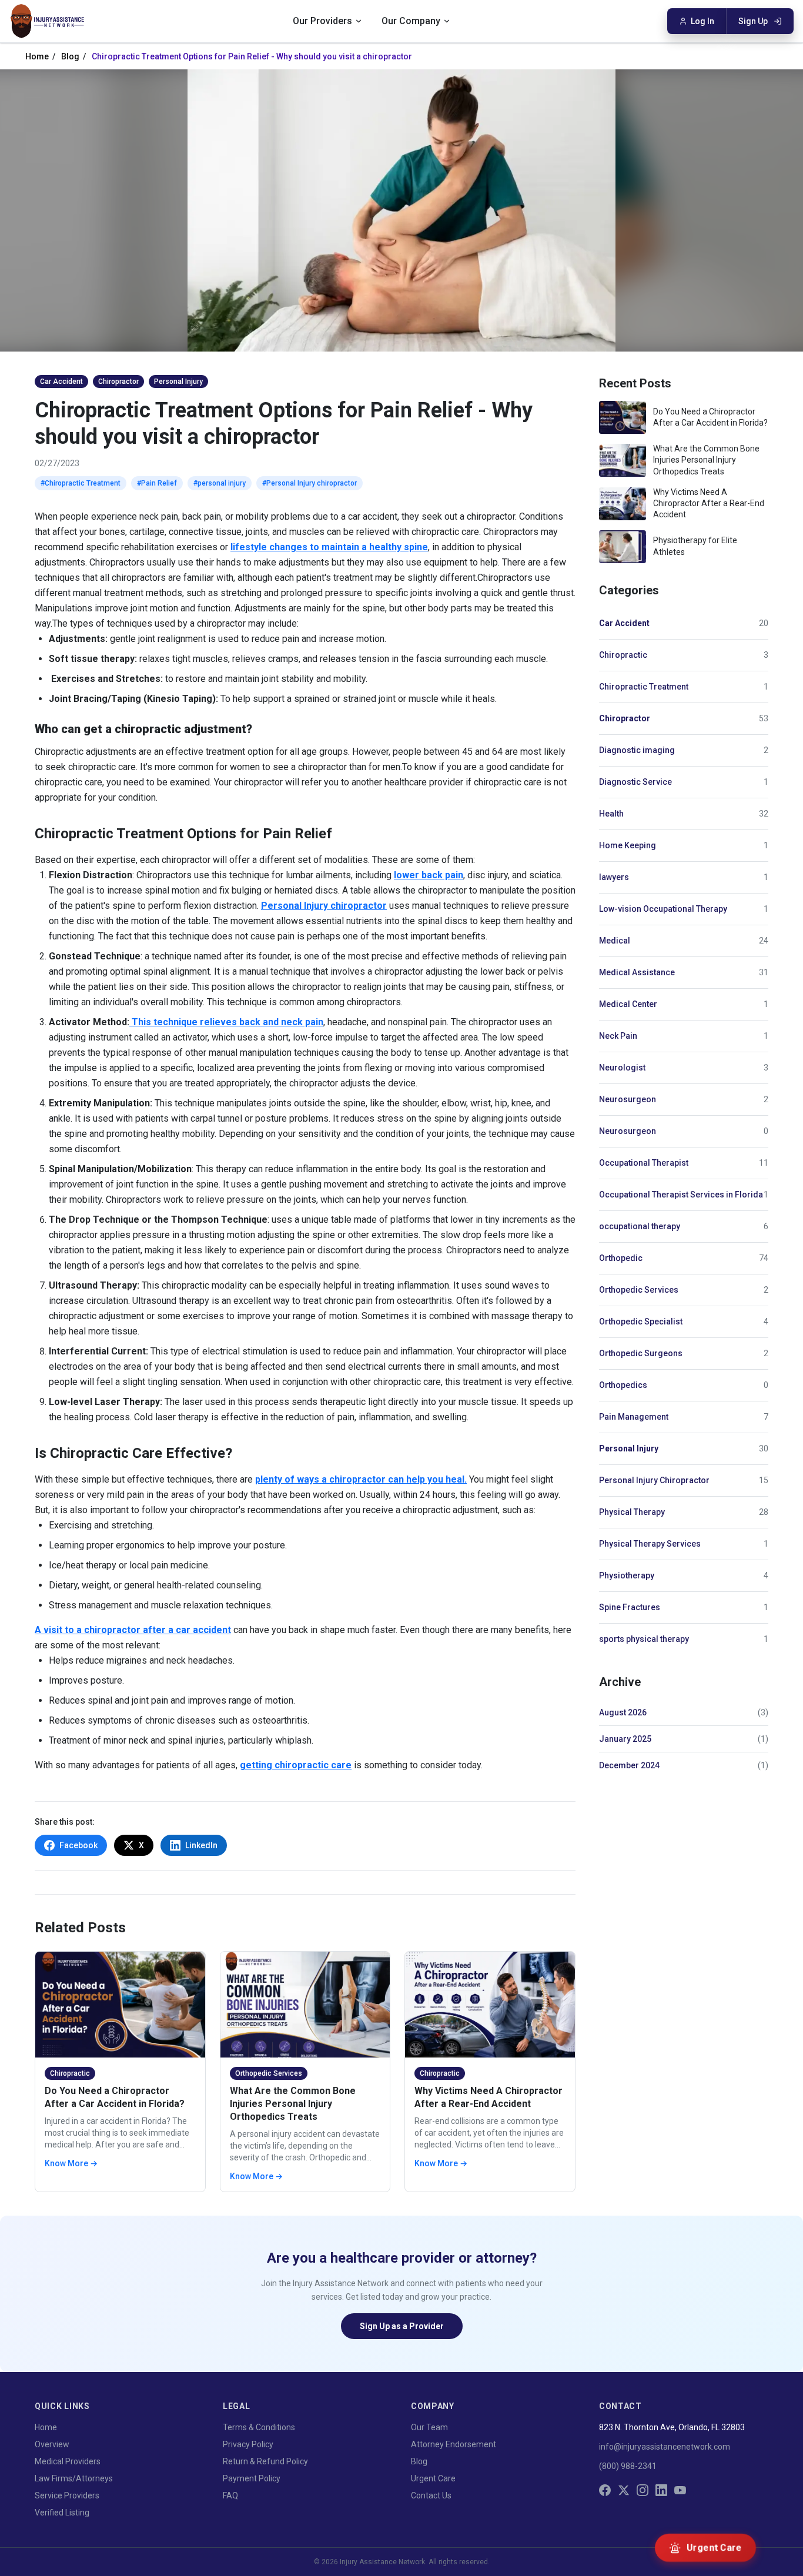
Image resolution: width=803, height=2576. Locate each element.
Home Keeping (628, 845)
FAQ (230, 2495)
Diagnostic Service (635, 782)
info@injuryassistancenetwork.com (665, 2447)
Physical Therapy (632, 1512)
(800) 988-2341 (628, 2466)
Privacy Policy (248, 2444)
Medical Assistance (637, 972)
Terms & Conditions (259, 2427)
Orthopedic (621, 1258)
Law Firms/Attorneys (74, 2478)
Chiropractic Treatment (644, 687)
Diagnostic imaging (637, 750)
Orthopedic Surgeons (641, 1353)
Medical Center (628, 1004)
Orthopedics (623, 1385)
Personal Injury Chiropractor (654, 1480)
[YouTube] (680, 2490)
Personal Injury (629, 1448)
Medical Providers (68, 2461)
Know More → (71, 2163)
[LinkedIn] (661, 2490)
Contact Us (431, 2495)
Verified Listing (62, 2513)
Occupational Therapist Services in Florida (681, 1195)
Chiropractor (625, 718)
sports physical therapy (644, 1639)
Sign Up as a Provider (402, 2326)
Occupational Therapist (644, 1163)
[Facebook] (605, 2490)
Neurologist (622, 1068)
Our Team (429, 2427)
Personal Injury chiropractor (324, 906)
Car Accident (624, 623)
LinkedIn (201, 1845)
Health (611, 814)
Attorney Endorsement (454, 2444)
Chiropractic (623, 655)
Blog (70, 56)
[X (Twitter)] (624, 2490)
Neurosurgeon (628, 1099)
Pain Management (634, 1417)
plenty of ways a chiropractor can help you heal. (361, 1479)
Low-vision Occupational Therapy (663, 909)
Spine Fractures (630, 1607)
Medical (615, 941)
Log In (702, 21)
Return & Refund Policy (265, 2461)
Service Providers (67, 2495)
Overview (52, 2444)
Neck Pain (618, 1036)
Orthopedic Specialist (641, 1322)
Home (37, 56)
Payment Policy (252, 2478)
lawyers (614, 877)
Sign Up (753, 21)
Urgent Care (433, 2478)
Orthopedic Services (639, 1290)
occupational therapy (640, 1226)
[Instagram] (643, 2490)
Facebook (78, 1845)
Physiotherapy (627, 1575)
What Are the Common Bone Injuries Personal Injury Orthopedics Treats (293, 2104)
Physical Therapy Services (650, 1544)
